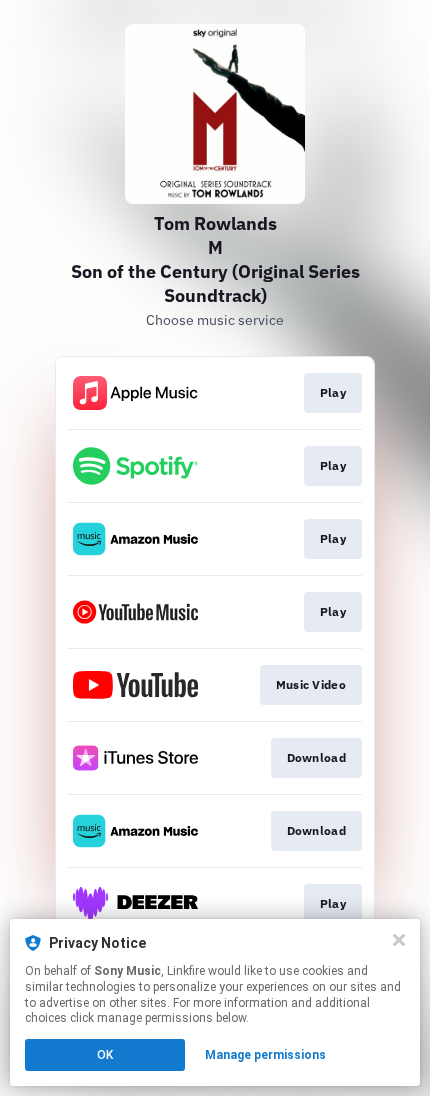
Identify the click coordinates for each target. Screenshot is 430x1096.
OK (105, 1055)
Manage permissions (265, 1055)
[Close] (399, 940)
